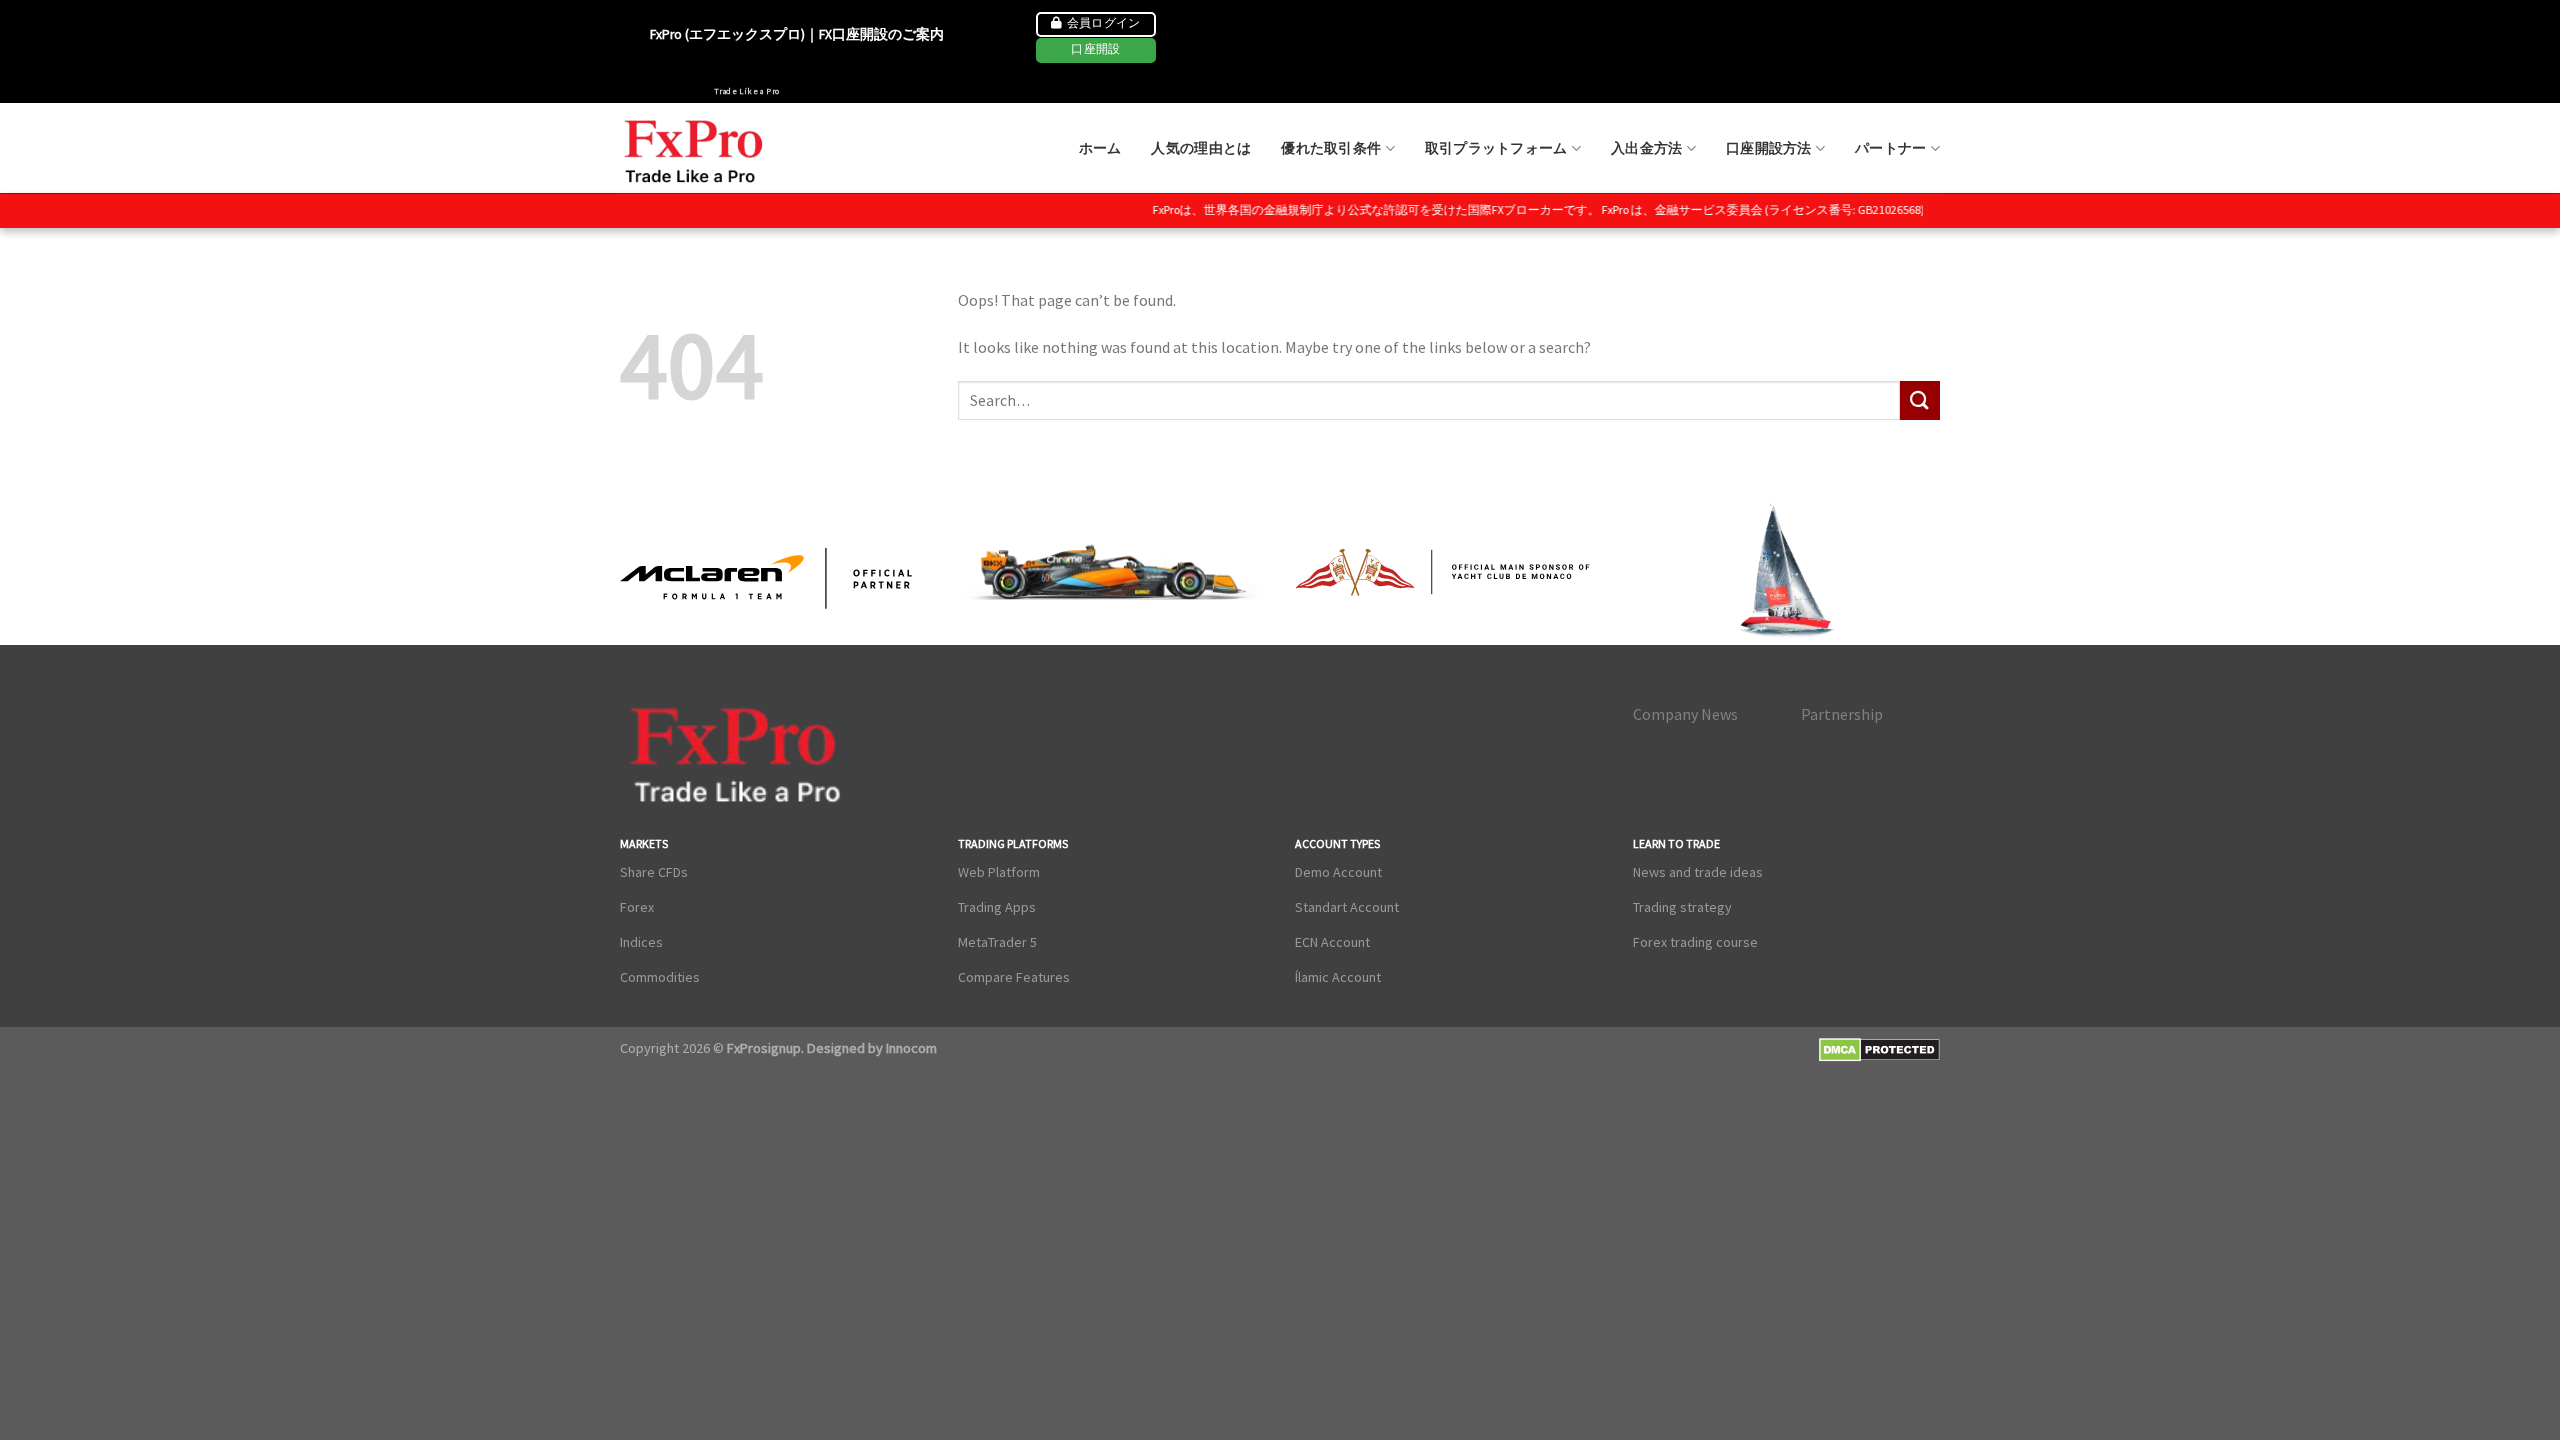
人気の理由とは (1201, 148)
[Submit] (1920, 400)
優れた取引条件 (1331, 148)
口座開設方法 (1769, 148)
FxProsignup (764, 1048)
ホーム (1100, 148)
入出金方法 (1646, 148)
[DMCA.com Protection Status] (1879, 1049)
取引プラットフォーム (1496, 148)
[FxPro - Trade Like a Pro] (695, 148)
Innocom (910, 1048)
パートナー (1890, 148)
